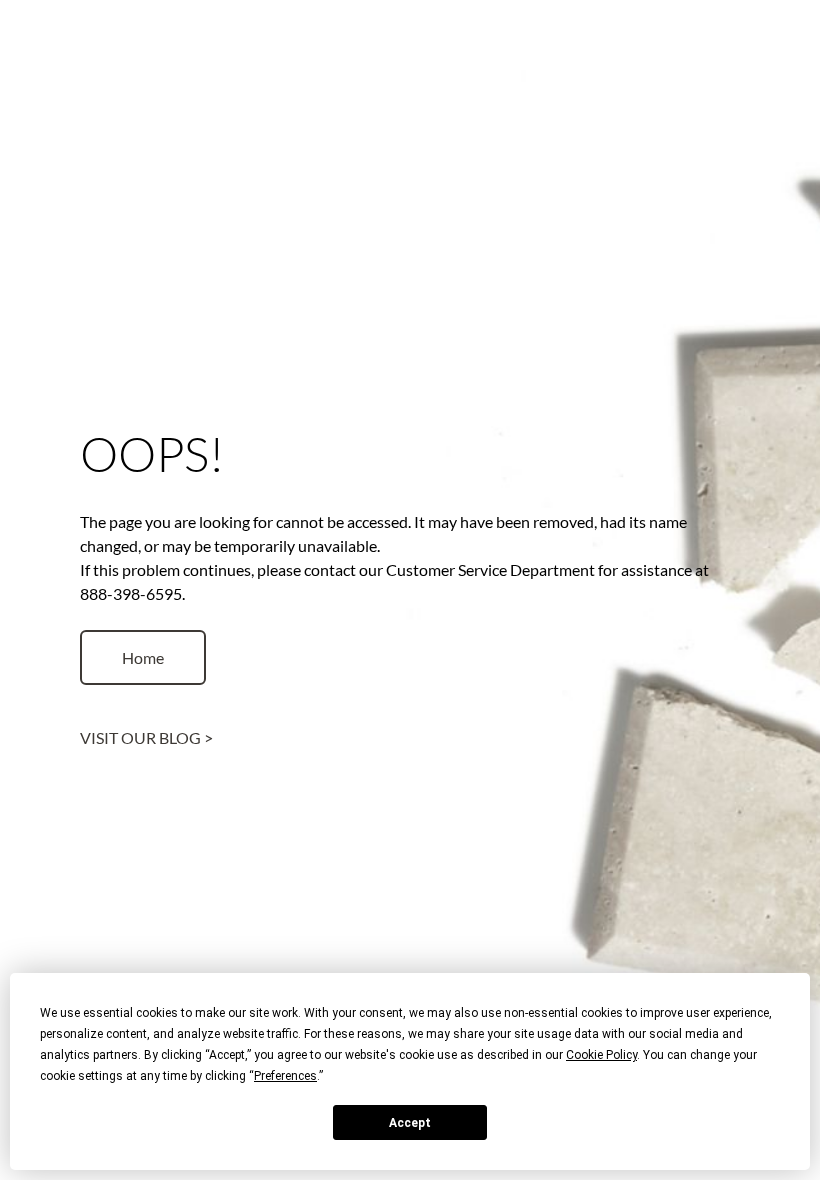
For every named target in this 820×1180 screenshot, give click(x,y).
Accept (410, 1123)
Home (143, 657)
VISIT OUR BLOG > (146, 737)
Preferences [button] (285, 1076)
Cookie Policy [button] (601, 1055)
